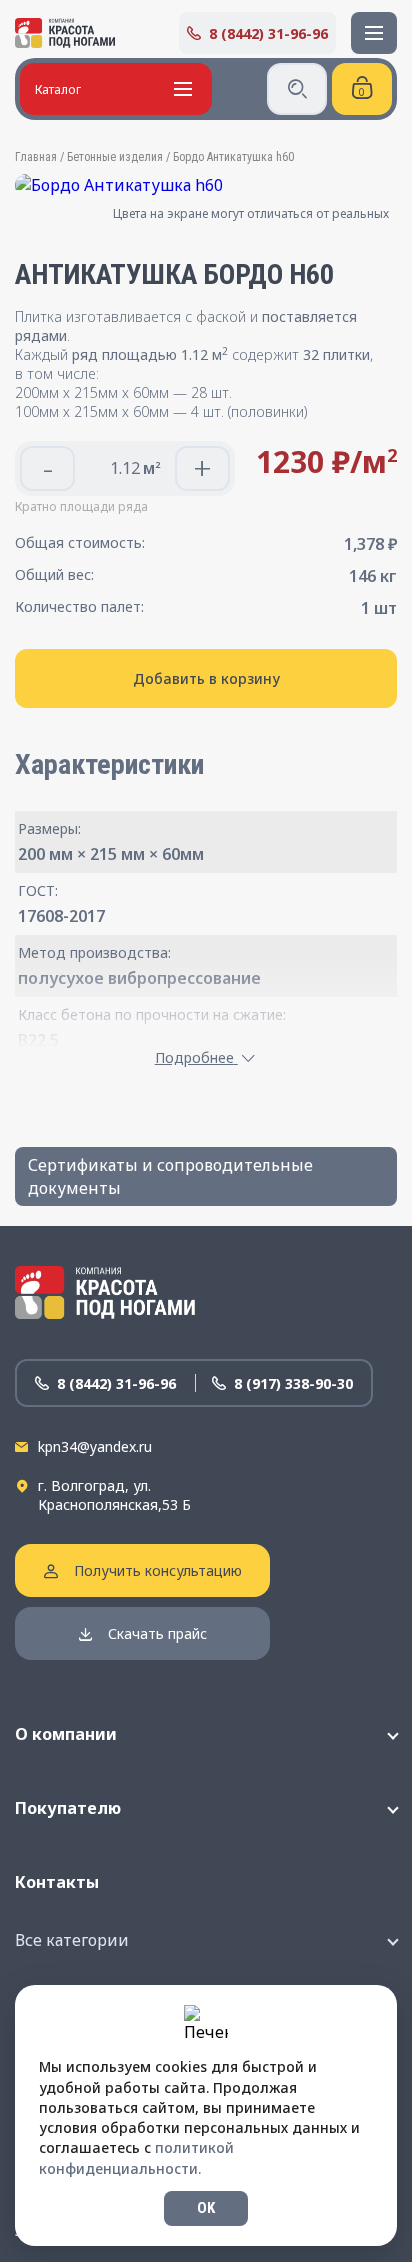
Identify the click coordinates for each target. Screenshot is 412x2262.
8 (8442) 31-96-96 (268, 33)
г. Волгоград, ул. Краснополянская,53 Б (114, 1495)
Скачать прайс (157, 1633)
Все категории (72, 1940)
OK (206, 2208)
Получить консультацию (158, 1570)
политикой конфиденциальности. (136, 2157)
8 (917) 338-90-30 (293, 1383)
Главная (36, 157)
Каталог (58, 89)
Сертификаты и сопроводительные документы (170, 1176)
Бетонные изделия (115, 157)
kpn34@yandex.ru (95, 1446)
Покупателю (68, 1808)
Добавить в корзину (206, 678)
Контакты (57, 1882)
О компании (66, 1734)
